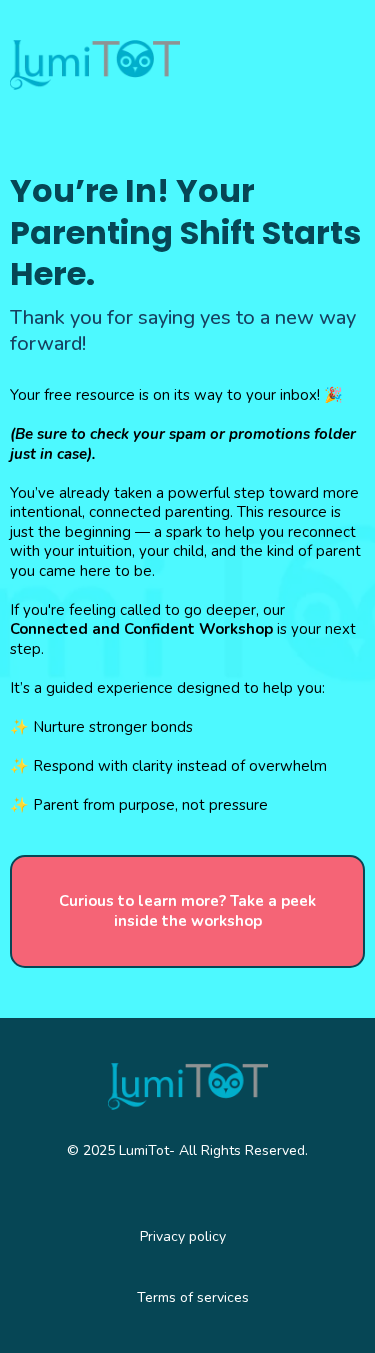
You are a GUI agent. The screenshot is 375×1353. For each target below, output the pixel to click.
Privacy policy (183, 1236)
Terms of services (193, 1297)
